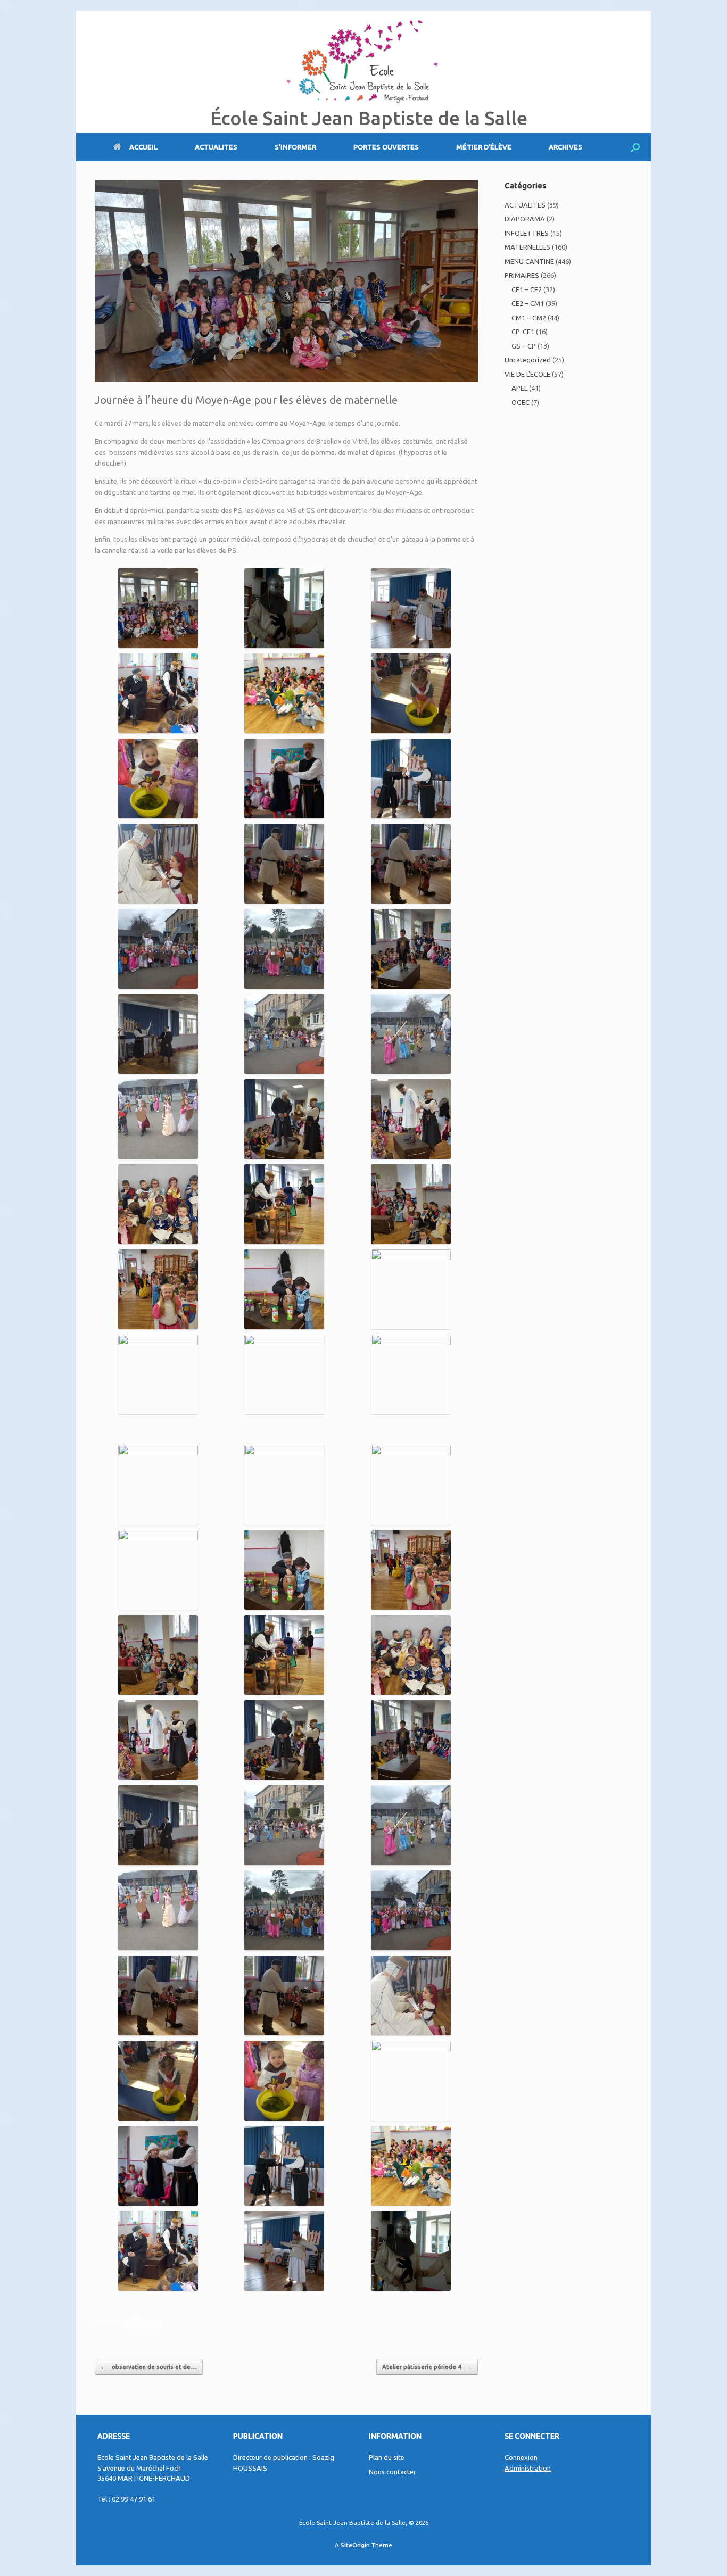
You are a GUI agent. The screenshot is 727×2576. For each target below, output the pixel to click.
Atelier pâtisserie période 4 (427, 2367)
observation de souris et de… (149, 2367)
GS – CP (524, 346)
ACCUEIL (143, 147)
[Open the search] (635, 147)
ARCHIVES (565, 147)
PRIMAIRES (522, 275)
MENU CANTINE (529, 261)
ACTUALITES (216, 147)
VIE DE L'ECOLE (527, 374)
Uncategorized (528, 360)
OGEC (521, 402)
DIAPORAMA (525, 219)
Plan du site (387, 2457)
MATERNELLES (143, 2322)
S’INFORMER (295, 147)
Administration (528, 2468)
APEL (519, 388)
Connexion (521, 2457)
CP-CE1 (523, 332)
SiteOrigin (355, 2545)
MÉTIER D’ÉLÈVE (484, 147)
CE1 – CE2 (527, 289)
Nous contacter (393, 2472)
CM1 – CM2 (529, 318)
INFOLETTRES (527, 233)
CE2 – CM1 (528, 303)
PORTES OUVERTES (386, 147)
